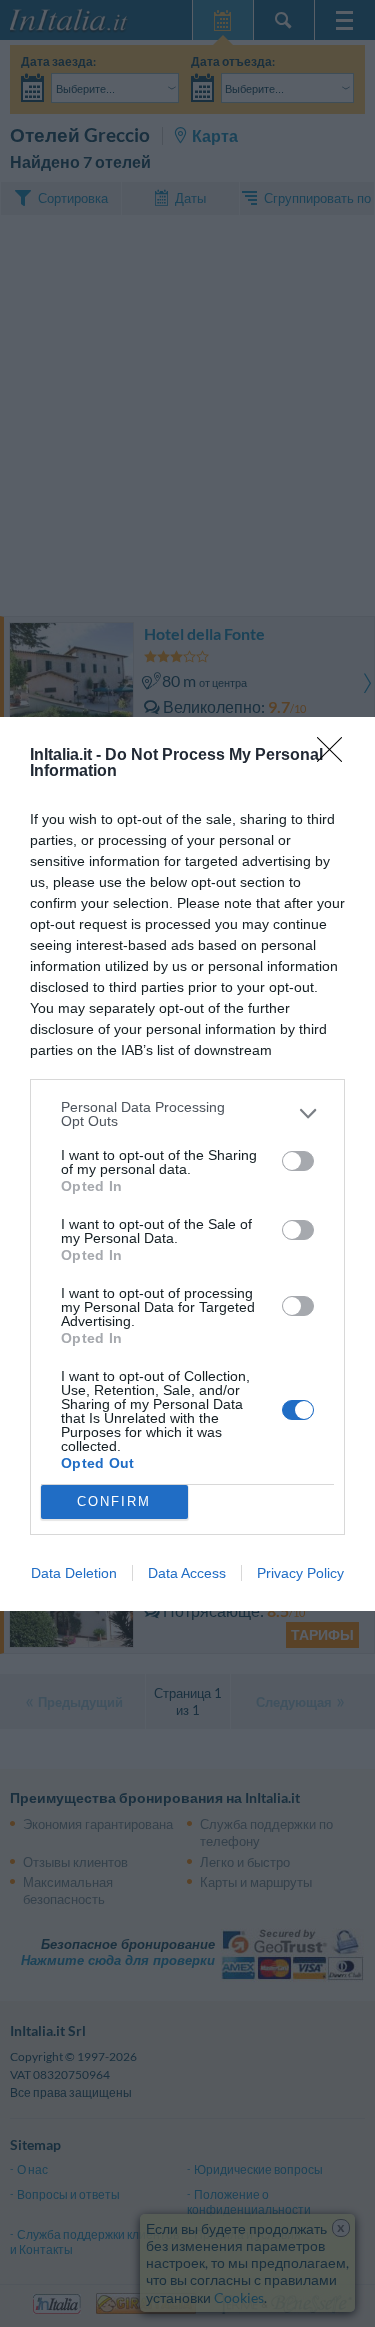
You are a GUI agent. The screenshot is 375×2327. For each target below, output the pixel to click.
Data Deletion (74, 1573)
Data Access (187, 1573)
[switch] (298, 1161)
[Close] (336, 756)
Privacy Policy (300, 1573)
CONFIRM (114, 1501)
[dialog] (187, 1164)
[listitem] (187, 1114)
